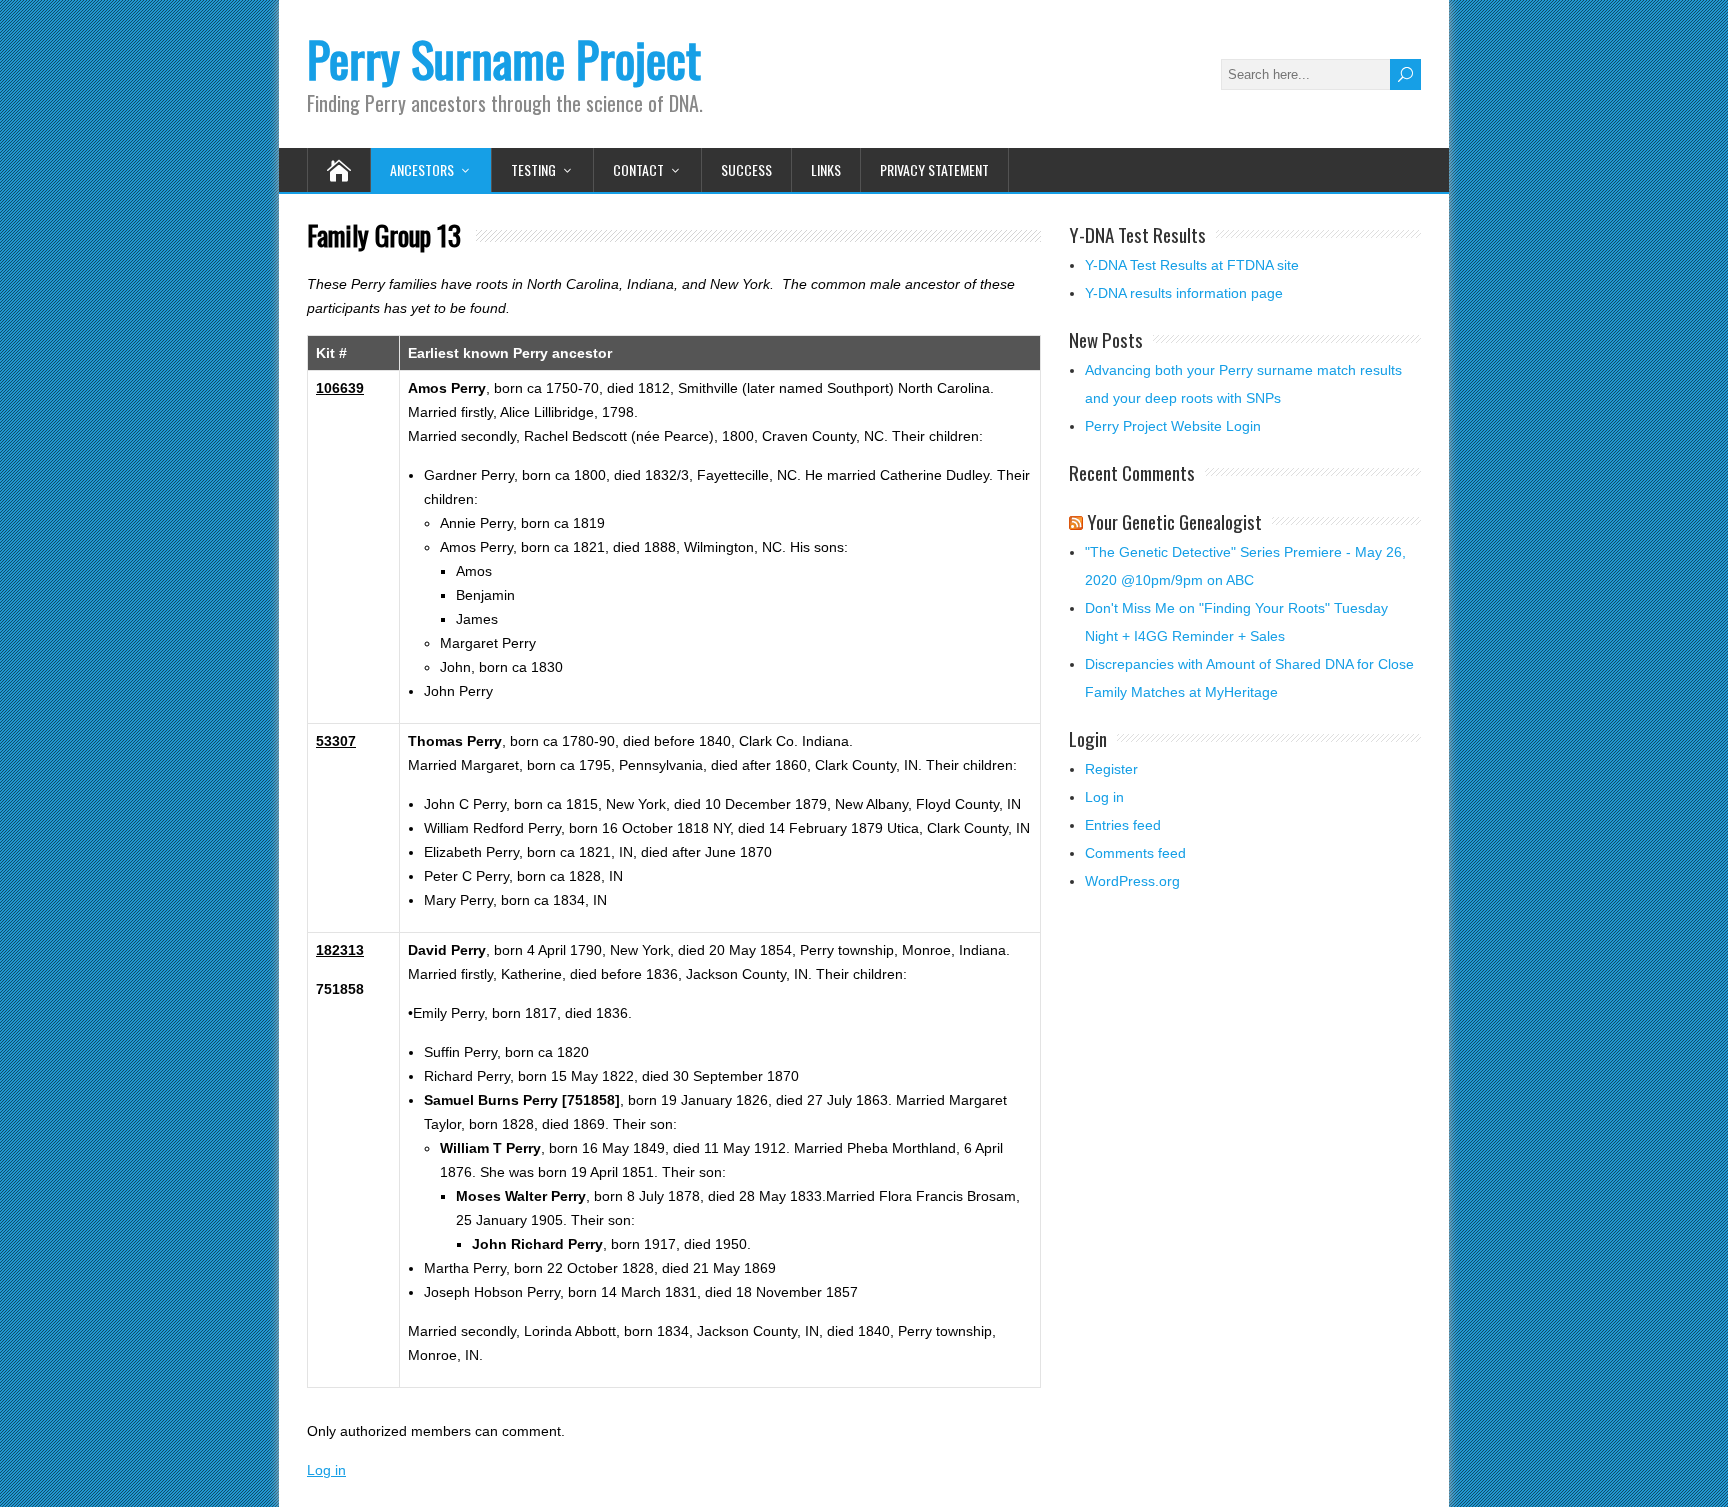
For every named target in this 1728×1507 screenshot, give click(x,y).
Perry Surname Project (504, 58)
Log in (326, 1470)
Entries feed (1123, 825)
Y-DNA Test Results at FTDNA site (1192, 265)
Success (746, 169)
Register (1111, 769)
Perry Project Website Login (1173, 426)
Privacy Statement (934, 169)
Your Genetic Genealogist (1174, 521)
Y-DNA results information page (1184, 293)
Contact (638, 169)
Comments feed (1135, 853)
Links (826, 169)
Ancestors (422, 169)
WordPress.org (1132, 881)
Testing (533, 169)
